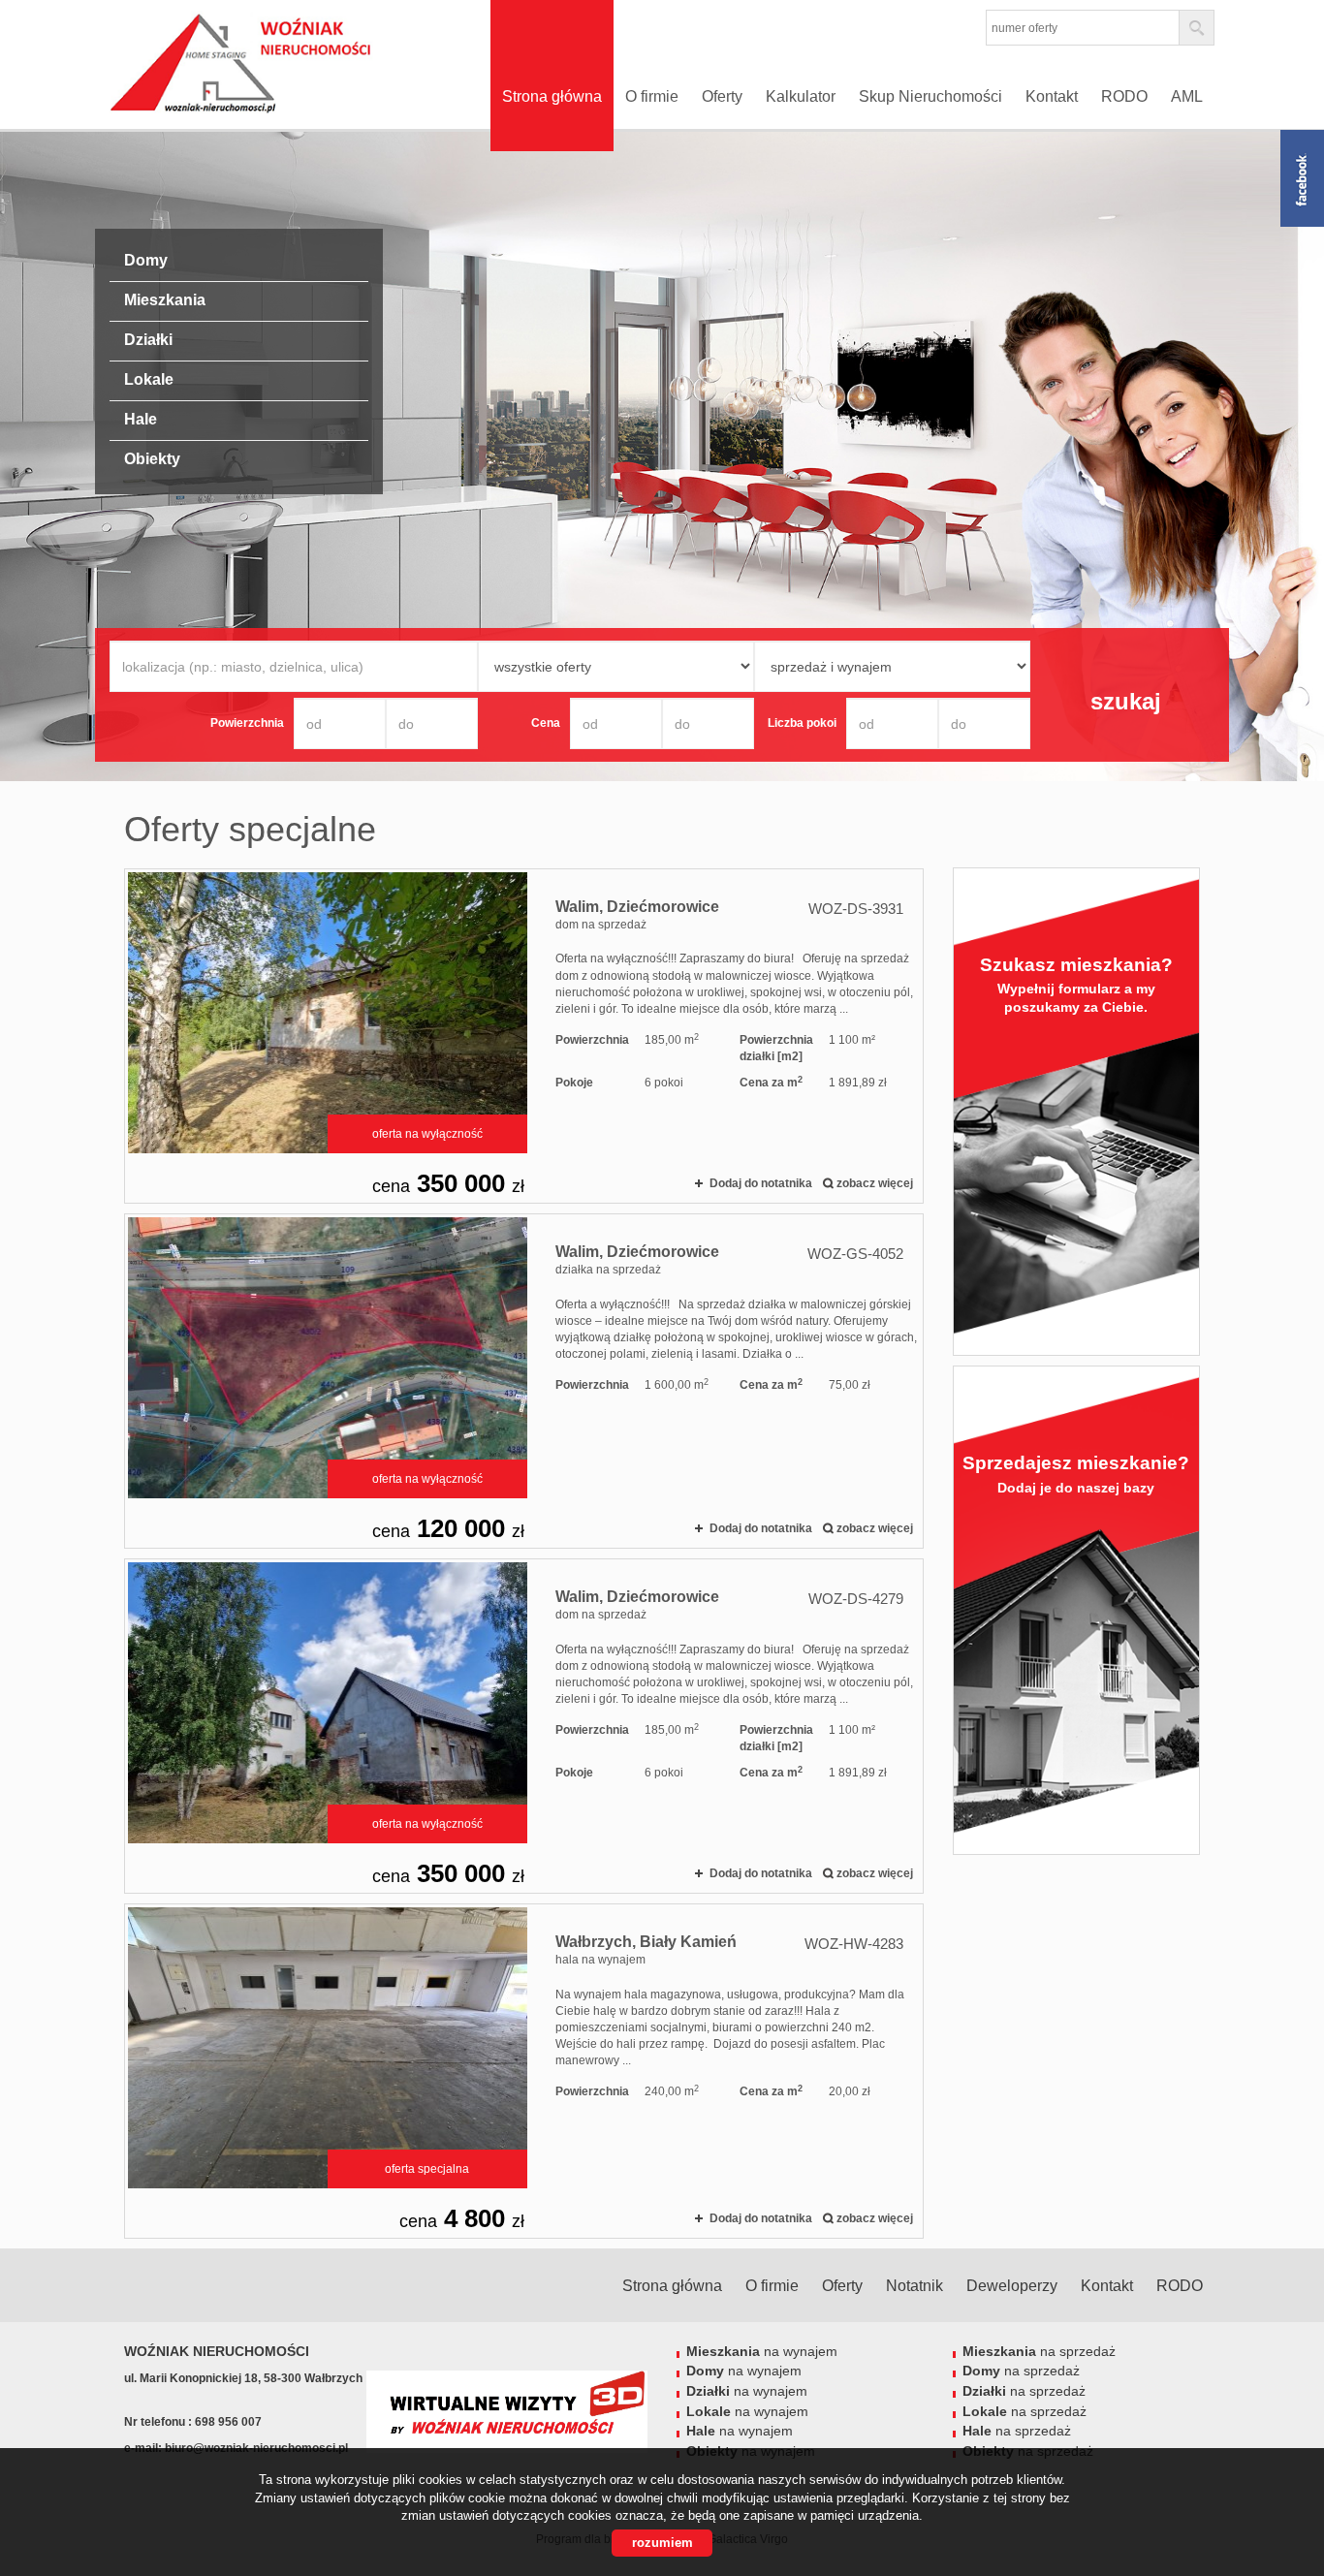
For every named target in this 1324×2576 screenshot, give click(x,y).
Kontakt (1052, 96)
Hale (141, 419)
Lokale (149, 379)
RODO (1124, 96)
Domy (146, 260)
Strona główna (552, 96)
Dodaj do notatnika (761, 1183)
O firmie (652, 96)
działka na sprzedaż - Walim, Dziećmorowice (524, 1381)
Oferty (722, 96)
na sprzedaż (1039, 2351)
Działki (148, 340)
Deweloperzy (1012, 2286)
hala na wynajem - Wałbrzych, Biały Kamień (524, 2071)
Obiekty (152, 459)
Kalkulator (801, 96)
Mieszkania (165, 300)
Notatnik (914, 2286)
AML (1187, 96)
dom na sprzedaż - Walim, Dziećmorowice (524, 1036)
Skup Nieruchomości (930, 96)
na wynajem (762, 2351)
